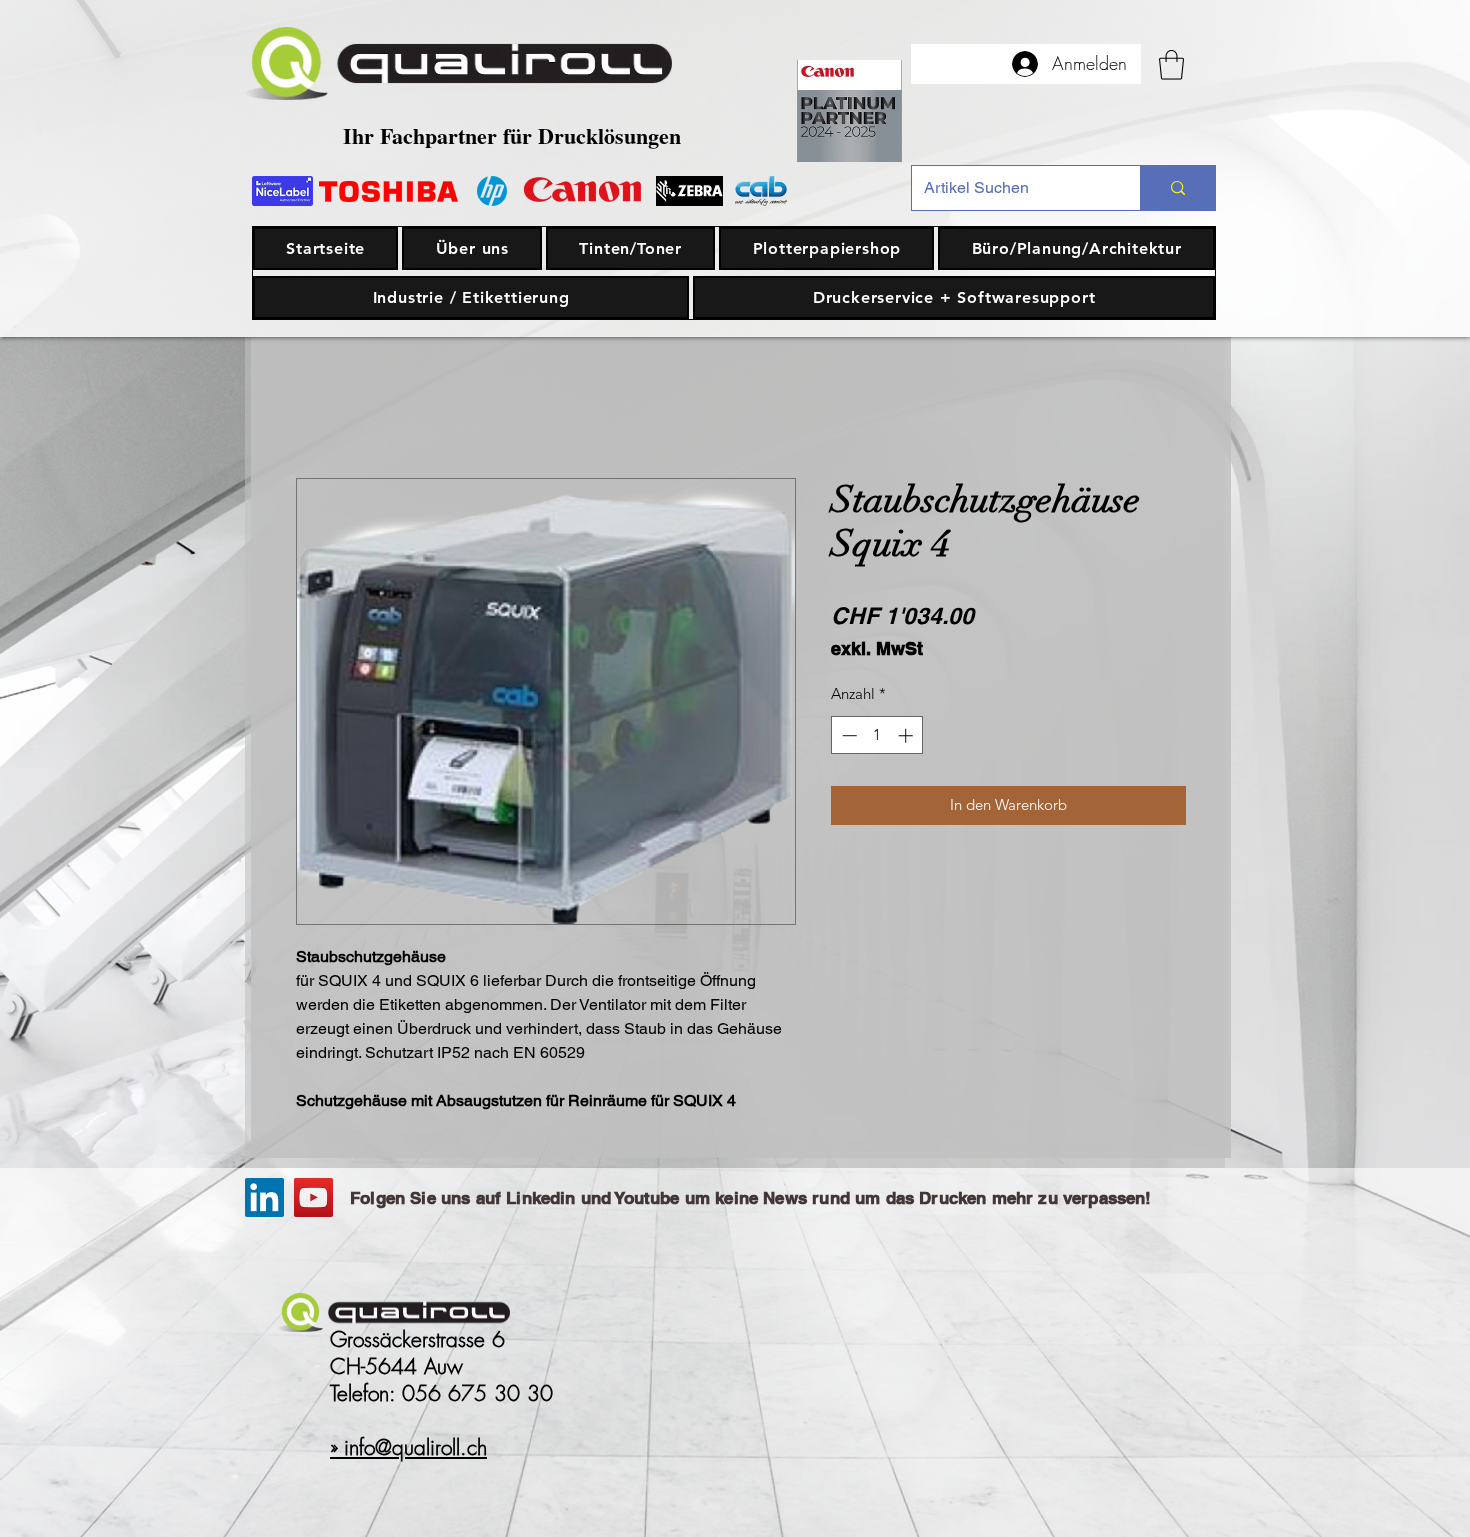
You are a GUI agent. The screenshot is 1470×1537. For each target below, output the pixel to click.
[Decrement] (847, 735)
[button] (1171, 65)
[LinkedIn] (264, 1197)
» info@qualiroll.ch (408, 1447)
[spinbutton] (877, 735)
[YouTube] (313, 1197)
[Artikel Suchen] (1177, 188)
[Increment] (907, 735)
